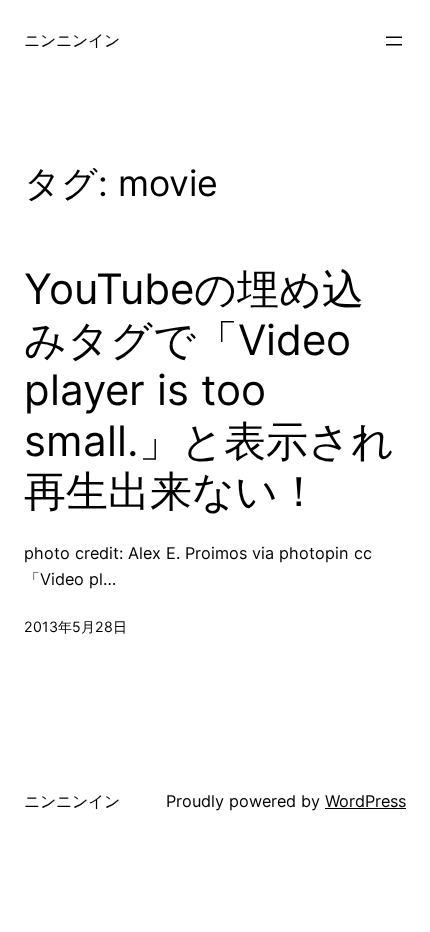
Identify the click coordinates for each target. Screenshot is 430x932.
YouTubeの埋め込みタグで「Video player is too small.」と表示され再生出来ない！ (209, 390)
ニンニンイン (72, 40)
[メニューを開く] (394, 41)
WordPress (365, 801)
